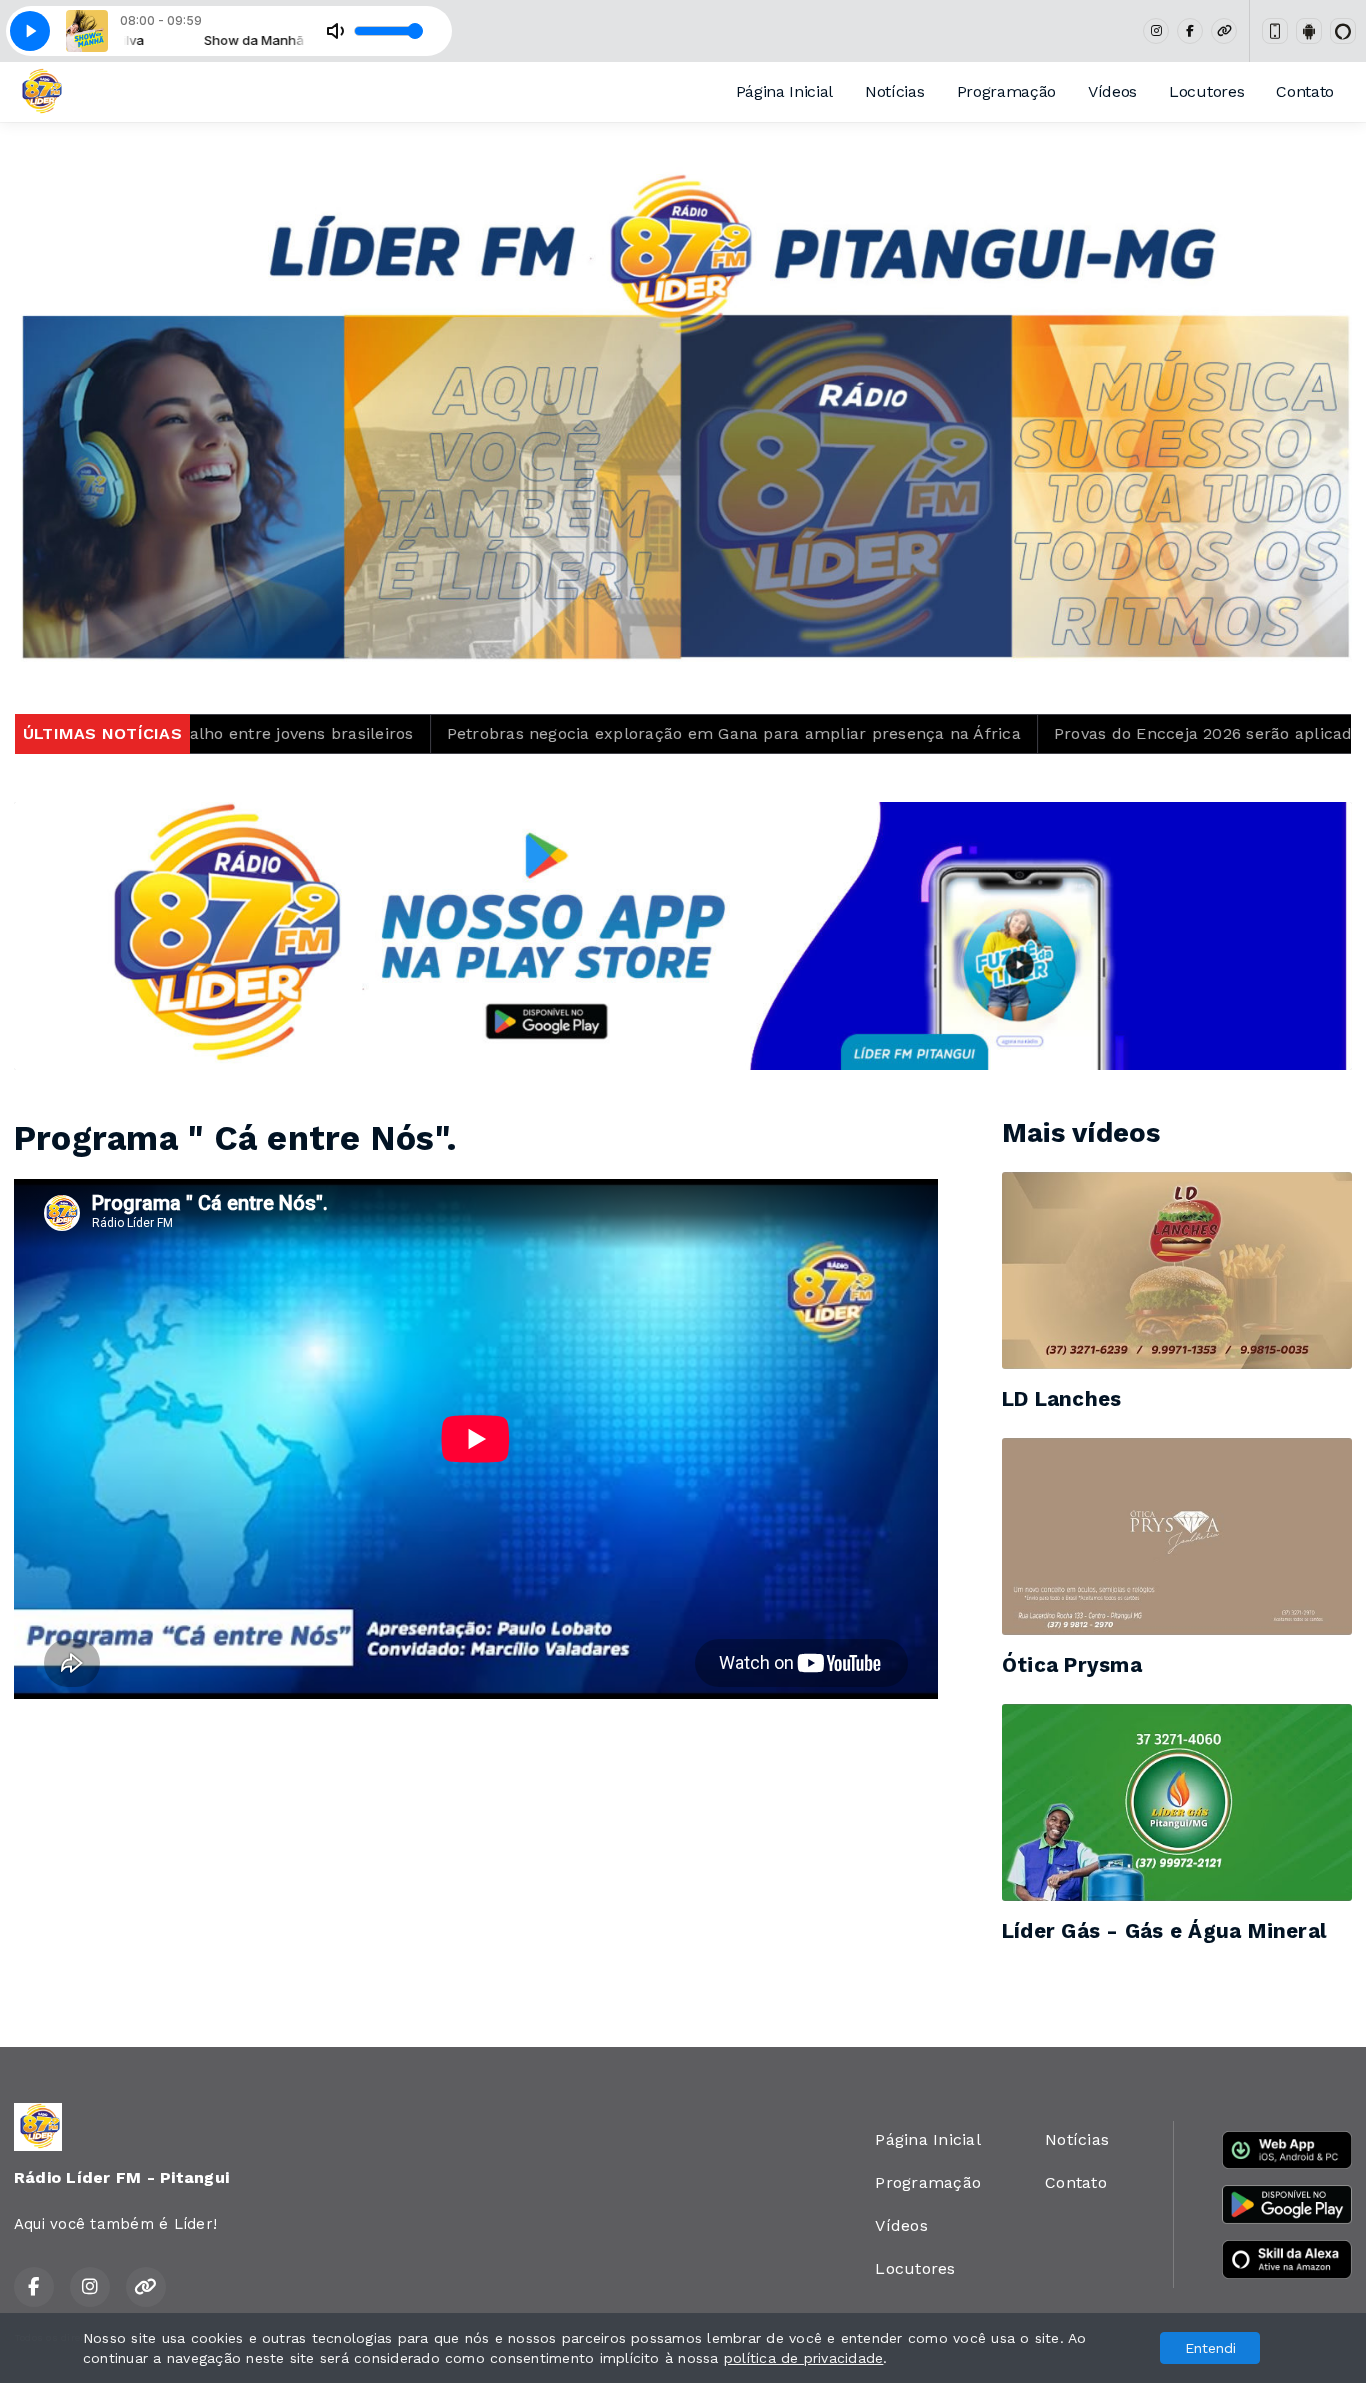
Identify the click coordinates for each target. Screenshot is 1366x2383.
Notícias (894, 91)
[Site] (1224, 31)
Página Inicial (785, 91)
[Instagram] (1156, 31)
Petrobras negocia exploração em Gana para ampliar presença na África (540, 733)
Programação (1006, 91)
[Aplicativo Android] (1309, 31)
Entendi (1210, 2348)
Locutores (1206, 91)
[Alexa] (1343, 31)
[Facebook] (1190, 31)
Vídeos (1112, 91)
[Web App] (1275, 31)
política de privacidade (804, 2358)
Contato (1305, 91)
